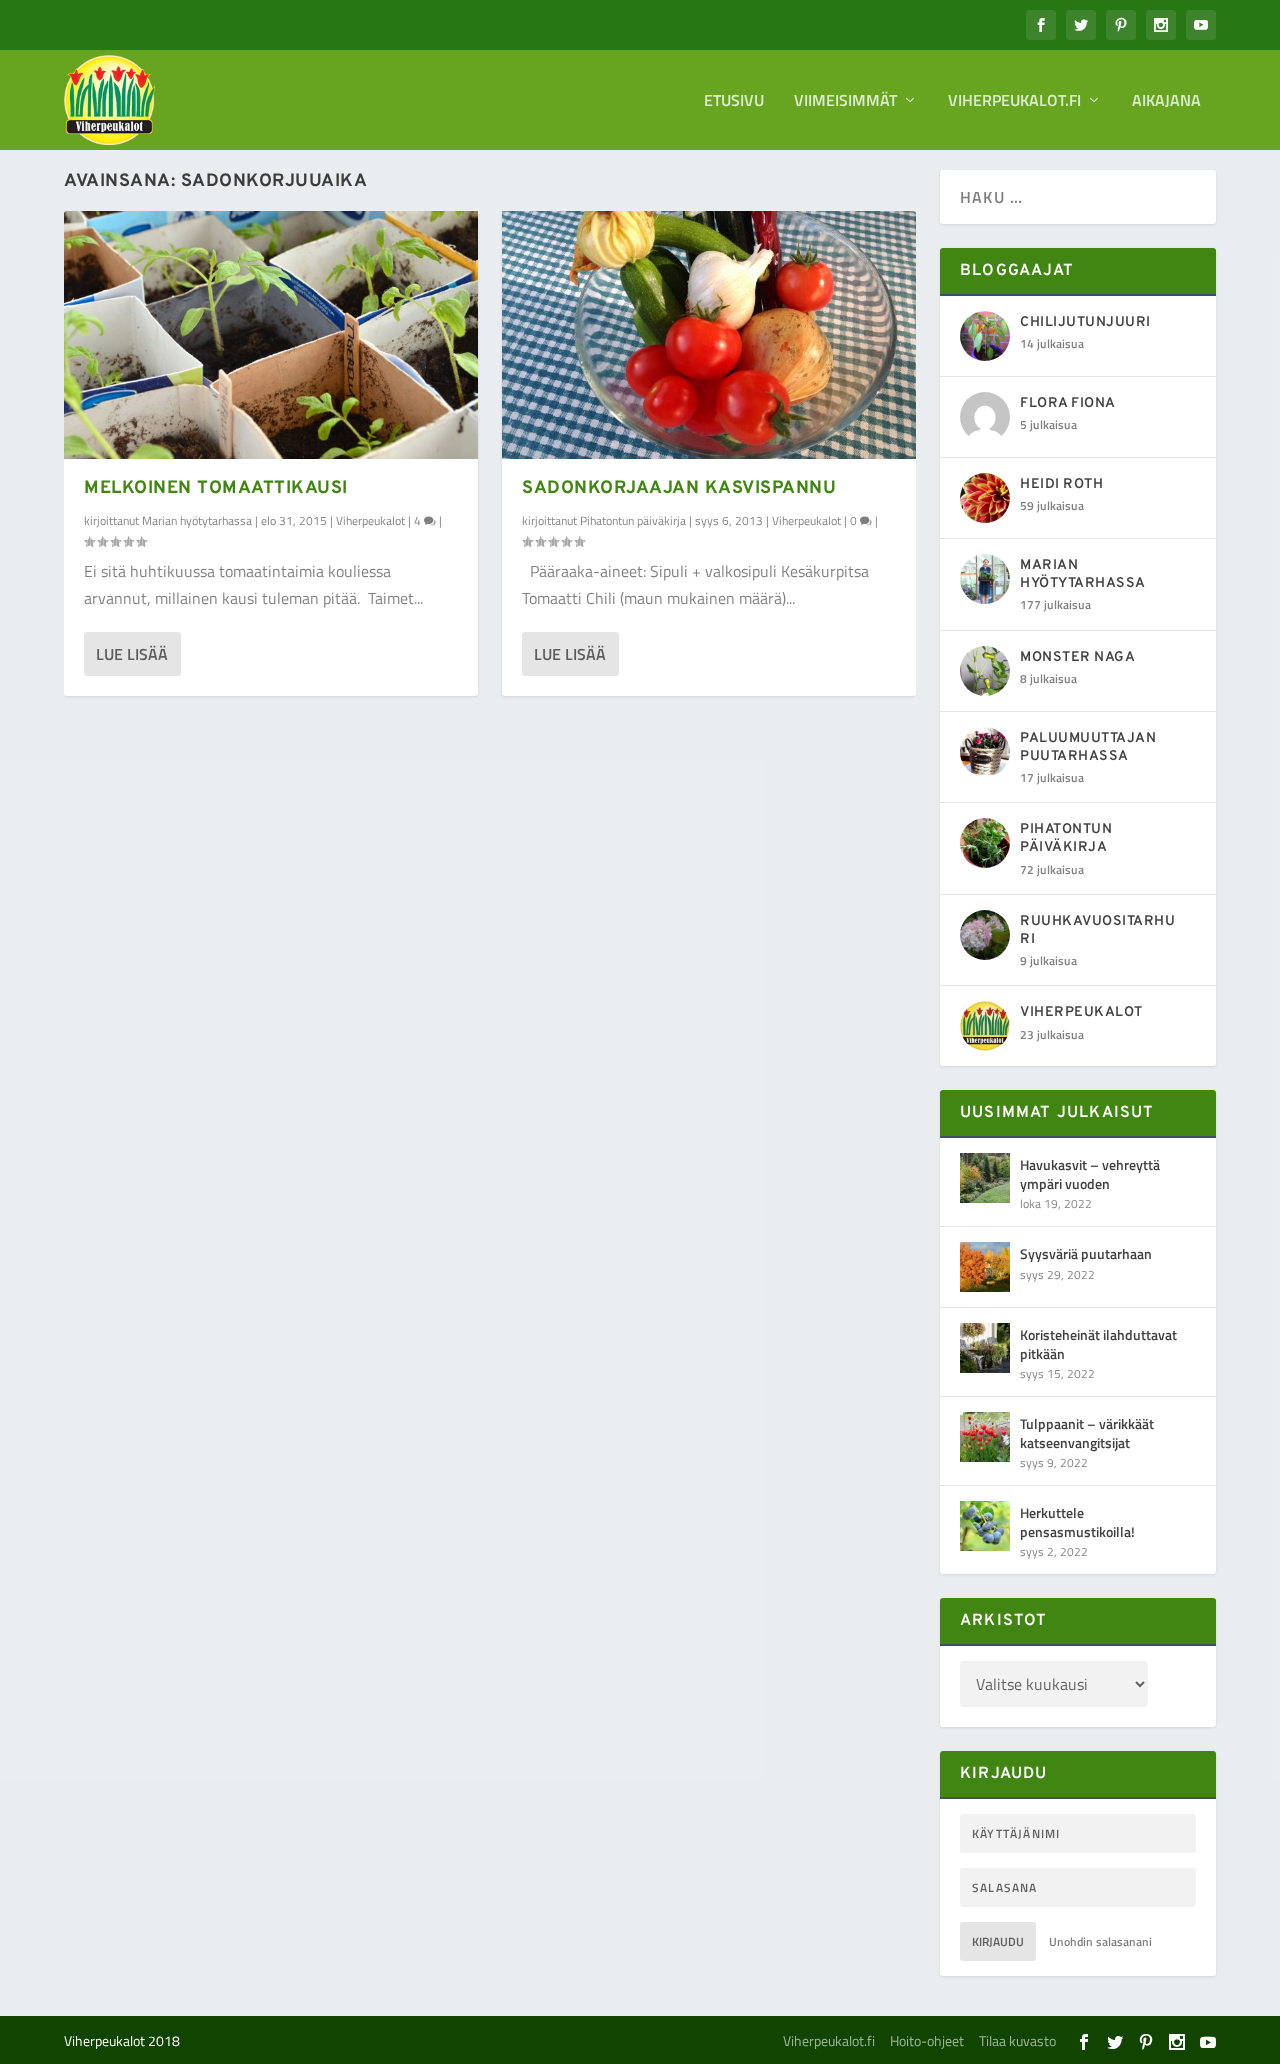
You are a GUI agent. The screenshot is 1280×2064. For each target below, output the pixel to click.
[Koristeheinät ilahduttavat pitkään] (985, 1348)
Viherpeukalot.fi (1014, 102)
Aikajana (1166, 102)
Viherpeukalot (370, 520)
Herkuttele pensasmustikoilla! (1077, 1521)
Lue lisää (132, 654)
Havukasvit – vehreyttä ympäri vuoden (1090, 1173)
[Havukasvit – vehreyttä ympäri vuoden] (985, 1178)
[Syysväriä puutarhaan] (985, 1267)
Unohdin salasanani (1100, 1941)
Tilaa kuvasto (1017, 2040)
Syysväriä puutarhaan (1086, 1253)
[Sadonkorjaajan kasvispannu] (709, 335)
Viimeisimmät (845, 102)
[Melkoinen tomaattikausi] (271, 335)
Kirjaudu (998, 1941)
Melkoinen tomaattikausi (216, 488)
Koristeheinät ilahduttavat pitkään (1098, 1343)
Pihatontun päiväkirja (633, 520)
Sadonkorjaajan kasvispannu (679, 488)
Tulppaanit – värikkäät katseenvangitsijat (1087, 1432)
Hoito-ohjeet (927, 2040)
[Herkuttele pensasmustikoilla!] (985, 1526)
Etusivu (734, 102)
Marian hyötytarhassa (197, 520)
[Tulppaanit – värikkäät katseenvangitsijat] (985, 1437)
